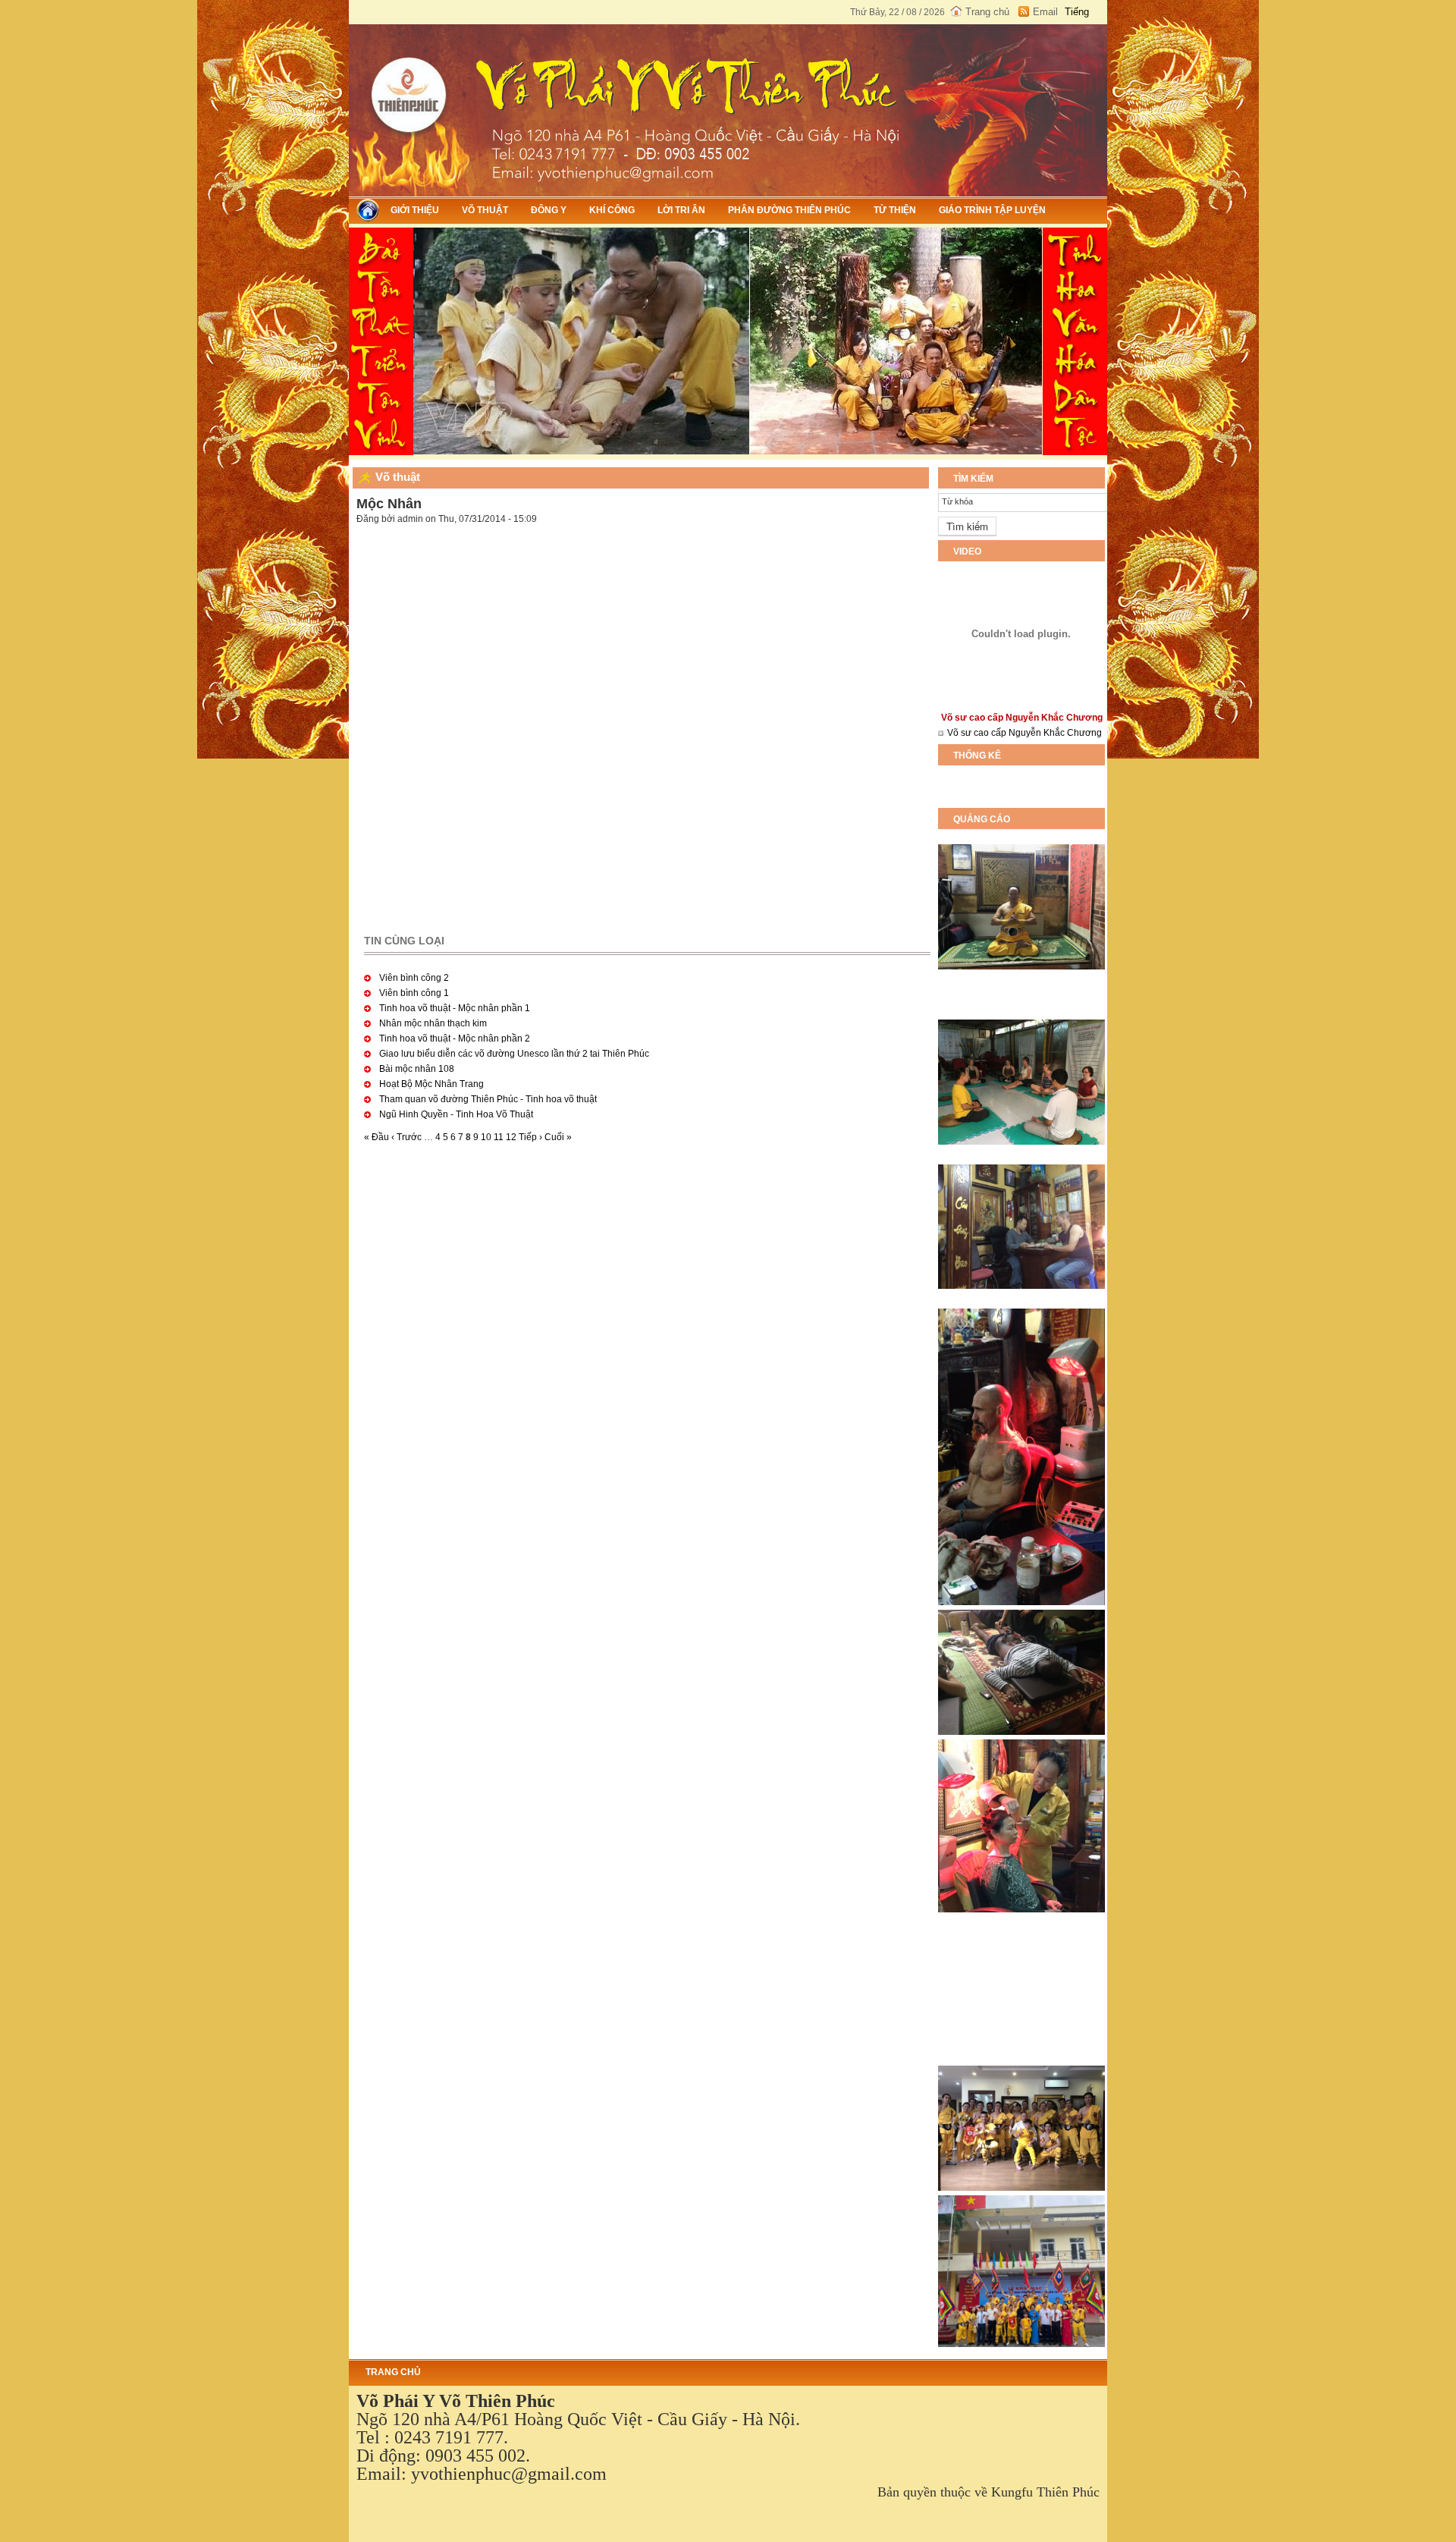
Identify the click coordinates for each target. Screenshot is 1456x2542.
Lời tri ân (681, 210)
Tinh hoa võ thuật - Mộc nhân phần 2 (455, 1038)
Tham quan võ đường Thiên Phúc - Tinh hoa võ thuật (488, 1099)
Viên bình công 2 (414, 978)
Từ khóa (957, 501)
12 (511, 1137)
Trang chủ (987, 12)
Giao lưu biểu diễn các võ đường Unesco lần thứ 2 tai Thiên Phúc (514, 1054)
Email (1045, 12)
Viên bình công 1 (414, 993)
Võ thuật (485, 210)
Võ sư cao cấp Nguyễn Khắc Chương (1025, 733)
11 (499, 1137)
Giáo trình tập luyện (992, 210)
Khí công (612, 210)
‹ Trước (406, 1137)
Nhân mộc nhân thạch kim (433, 1023)
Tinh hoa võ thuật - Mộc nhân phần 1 (455, 1008)
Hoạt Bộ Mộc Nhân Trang (431, 1084)
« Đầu (377, 1137)
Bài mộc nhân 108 (417, 1069)
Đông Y (549, 210)
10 (486, 1137)
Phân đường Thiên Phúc (789, 210)
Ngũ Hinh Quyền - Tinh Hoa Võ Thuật (456, 1114)
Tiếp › (530, 1137)
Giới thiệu (415, 210)
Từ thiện (895, 210)
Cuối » (558, 1137)
